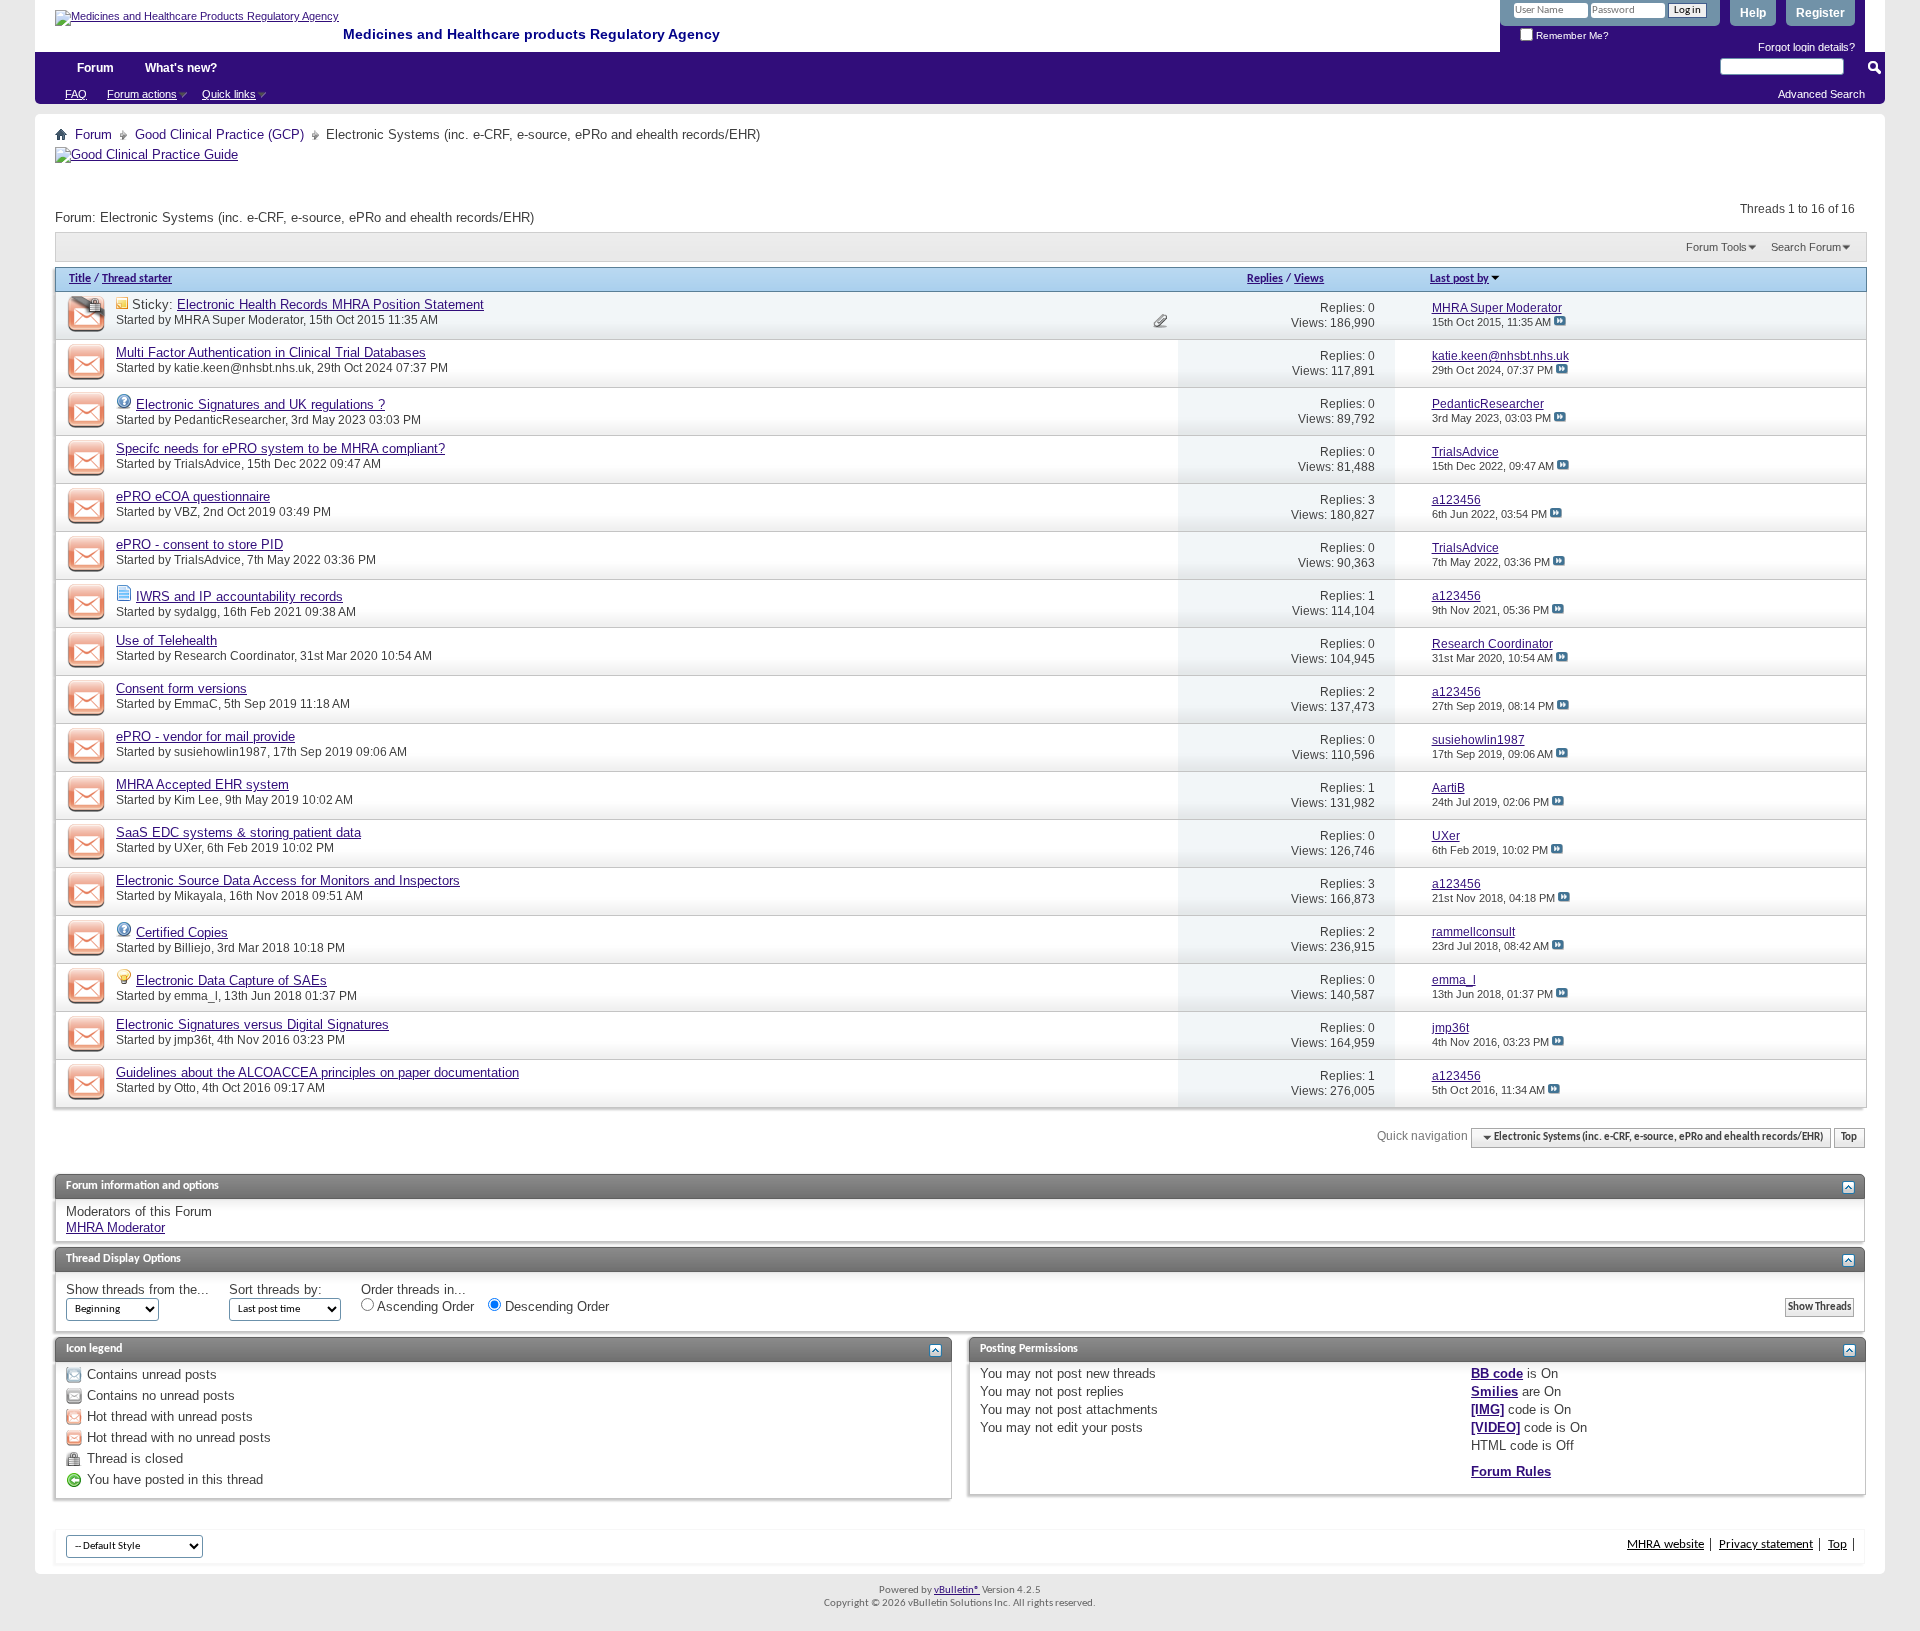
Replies (1265, 279)
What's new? (181, 68)
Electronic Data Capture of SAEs (231, 980)
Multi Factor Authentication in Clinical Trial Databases (271, 352)
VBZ (185, 512)
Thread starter (137, 279)
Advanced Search (1821, 94)
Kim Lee (196, 800)
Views (1309, 279)
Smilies (1494, 1391)
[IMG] (1487, 1409)
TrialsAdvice (207, 464)
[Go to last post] (1560, 322)
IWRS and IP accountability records (239, 596)
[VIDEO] (1495, 1427)
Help (1753, 13)
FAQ (76, 94)
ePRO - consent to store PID (199, 544)
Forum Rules (1511, 1471)
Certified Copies (182, 932)
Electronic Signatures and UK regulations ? (260, 404)
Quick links (229, 94)
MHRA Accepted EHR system (202, 784)
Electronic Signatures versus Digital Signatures (252, 1024)
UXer (187, 848)
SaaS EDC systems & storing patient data (238, 832)
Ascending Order (424, 1306)
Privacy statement (1766, 1544)
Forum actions (142, 94)
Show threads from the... (137, 1289)
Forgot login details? (1806, 47)
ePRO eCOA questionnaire (193, 496)
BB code (1497, 1373)
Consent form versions (181, 688)
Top (1849, 1137)
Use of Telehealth (166, 640)
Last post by (1459, 279)
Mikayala (198, 896)
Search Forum (1806, 247)
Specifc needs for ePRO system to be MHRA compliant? (280, 448)
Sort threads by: (275, 1289)
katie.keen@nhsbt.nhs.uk (242, 368)
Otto (185, 1088)
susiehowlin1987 (220, 752)
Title (80, 279)
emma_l (196, 996)
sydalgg (195, 612)
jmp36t (192, 1040)
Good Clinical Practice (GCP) (219, 134)
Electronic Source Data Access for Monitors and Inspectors (288, 880)
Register (1820, 13)
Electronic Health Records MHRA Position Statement (330, 304)
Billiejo (192, 948)
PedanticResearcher (229, 420)
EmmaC (196, 704)
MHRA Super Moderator (238, 320)
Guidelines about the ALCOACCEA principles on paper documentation (317, 1072)
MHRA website (1665, 1544)
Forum (95, 68)
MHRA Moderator (115, 1227)
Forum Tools (1716, 247)
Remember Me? (1571, 35)
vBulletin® (957, 1590)
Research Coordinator (234, 656)
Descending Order (555, 1306)
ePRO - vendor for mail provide (205, 736)
